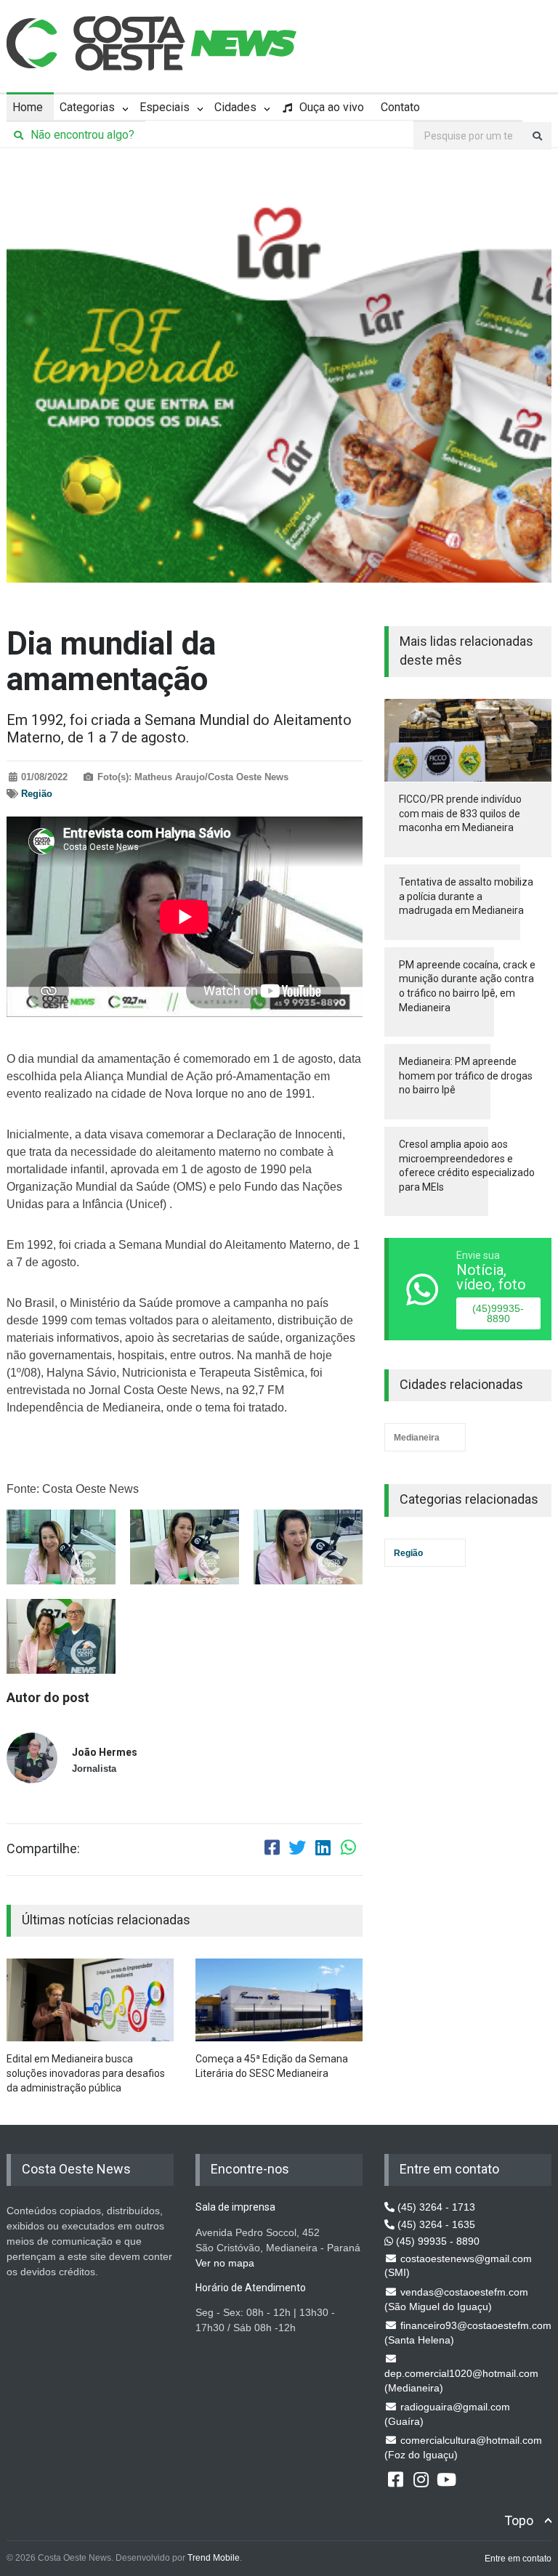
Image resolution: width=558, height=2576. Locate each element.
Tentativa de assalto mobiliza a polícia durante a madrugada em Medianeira (466, 896)
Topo (519, 2520)
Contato (400, 107)
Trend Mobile (214, 2558)
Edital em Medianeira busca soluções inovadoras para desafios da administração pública (86, 2073)
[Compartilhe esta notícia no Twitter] (297, 1850)
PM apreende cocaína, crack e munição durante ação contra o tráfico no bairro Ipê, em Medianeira (467, 986)
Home (28, 107)
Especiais (165, 107)
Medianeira (417, 1438)
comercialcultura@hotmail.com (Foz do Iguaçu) (463, 2447)
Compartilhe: (43, 1849)
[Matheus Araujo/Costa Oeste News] (61, 1547)
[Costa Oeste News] (152, 43)
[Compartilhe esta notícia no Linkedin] (323, 1850)
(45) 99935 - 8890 (436, 2241)
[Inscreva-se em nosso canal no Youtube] (446, 2479)
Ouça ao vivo (330, 107)
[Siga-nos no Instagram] (421, 2479)
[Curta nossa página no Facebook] (395, 2479)
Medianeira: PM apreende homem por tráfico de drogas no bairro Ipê (466, 1076)
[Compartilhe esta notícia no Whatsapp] (348, 1850)
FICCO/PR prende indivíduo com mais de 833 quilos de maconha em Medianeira (460, 813)
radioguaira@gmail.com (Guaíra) (447, 2414)
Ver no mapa (225, 2263)
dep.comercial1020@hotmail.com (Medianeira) (461, 2381)
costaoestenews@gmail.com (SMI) (458, 2266)
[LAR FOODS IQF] (279, 376)
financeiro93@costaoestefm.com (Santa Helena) (468, 2333)
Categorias (87, 107)
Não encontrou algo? (81, 135)
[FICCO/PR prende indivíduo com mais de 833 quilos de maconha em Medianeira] (468, 741)
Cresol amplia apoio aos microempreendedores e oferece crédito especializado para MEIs (467, 1166)
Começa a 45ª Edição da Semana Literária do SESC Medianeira (272, 2066)
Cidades (235, 107)
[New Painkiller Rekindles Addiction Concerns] (90, 2000)
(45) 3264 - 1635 (435, 2224)
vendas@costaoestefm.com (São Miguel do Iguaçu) (456, 2299)
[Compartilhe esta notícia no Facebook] (272, 1850)
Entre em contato (518, 2559)
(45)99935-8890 (498, 1313)
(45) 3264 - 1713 (435, 2207)
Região (37, 794)
